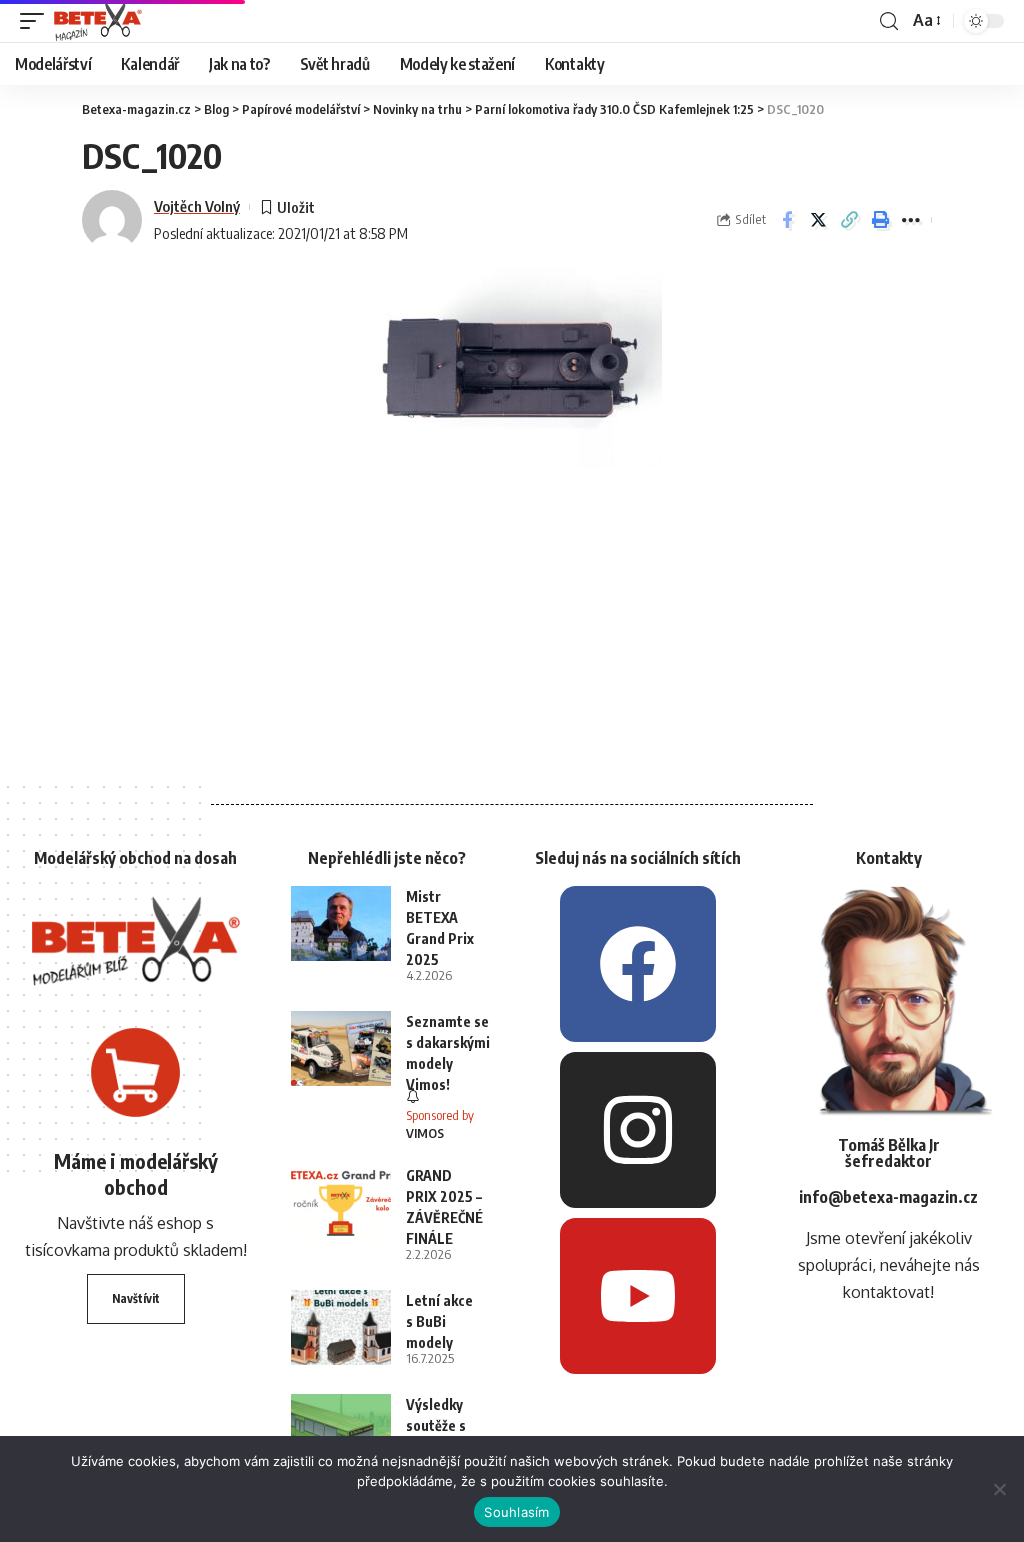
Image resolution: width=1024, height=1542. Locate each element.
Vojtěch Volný (197, 206)
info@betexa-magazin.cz (888, 1197)
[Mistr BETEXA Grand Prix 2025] (341, 923)
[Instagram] (638, 1130)
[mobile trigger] (37, 21)
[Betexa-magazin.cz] (98, 21)
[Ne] (999, 1489)
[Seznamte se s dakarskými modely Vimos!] (341, 1048)
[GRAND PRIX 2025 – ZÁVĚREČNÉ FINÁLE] (341, 1202)
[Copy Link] (849, 220)
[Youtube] (638, 1296)
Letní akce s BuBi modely (439, 1321)
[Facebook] (638, 964)
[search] (889, 21)
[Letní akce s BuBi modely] (341, 1327)
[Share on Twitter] (818, 220)
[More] (911, 220)
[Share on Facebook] (787, 220)
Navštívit (136, 1298)
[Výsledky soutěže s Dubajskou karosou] (341, 1431)
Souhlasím (516, 1512)
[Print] (880, 220)
